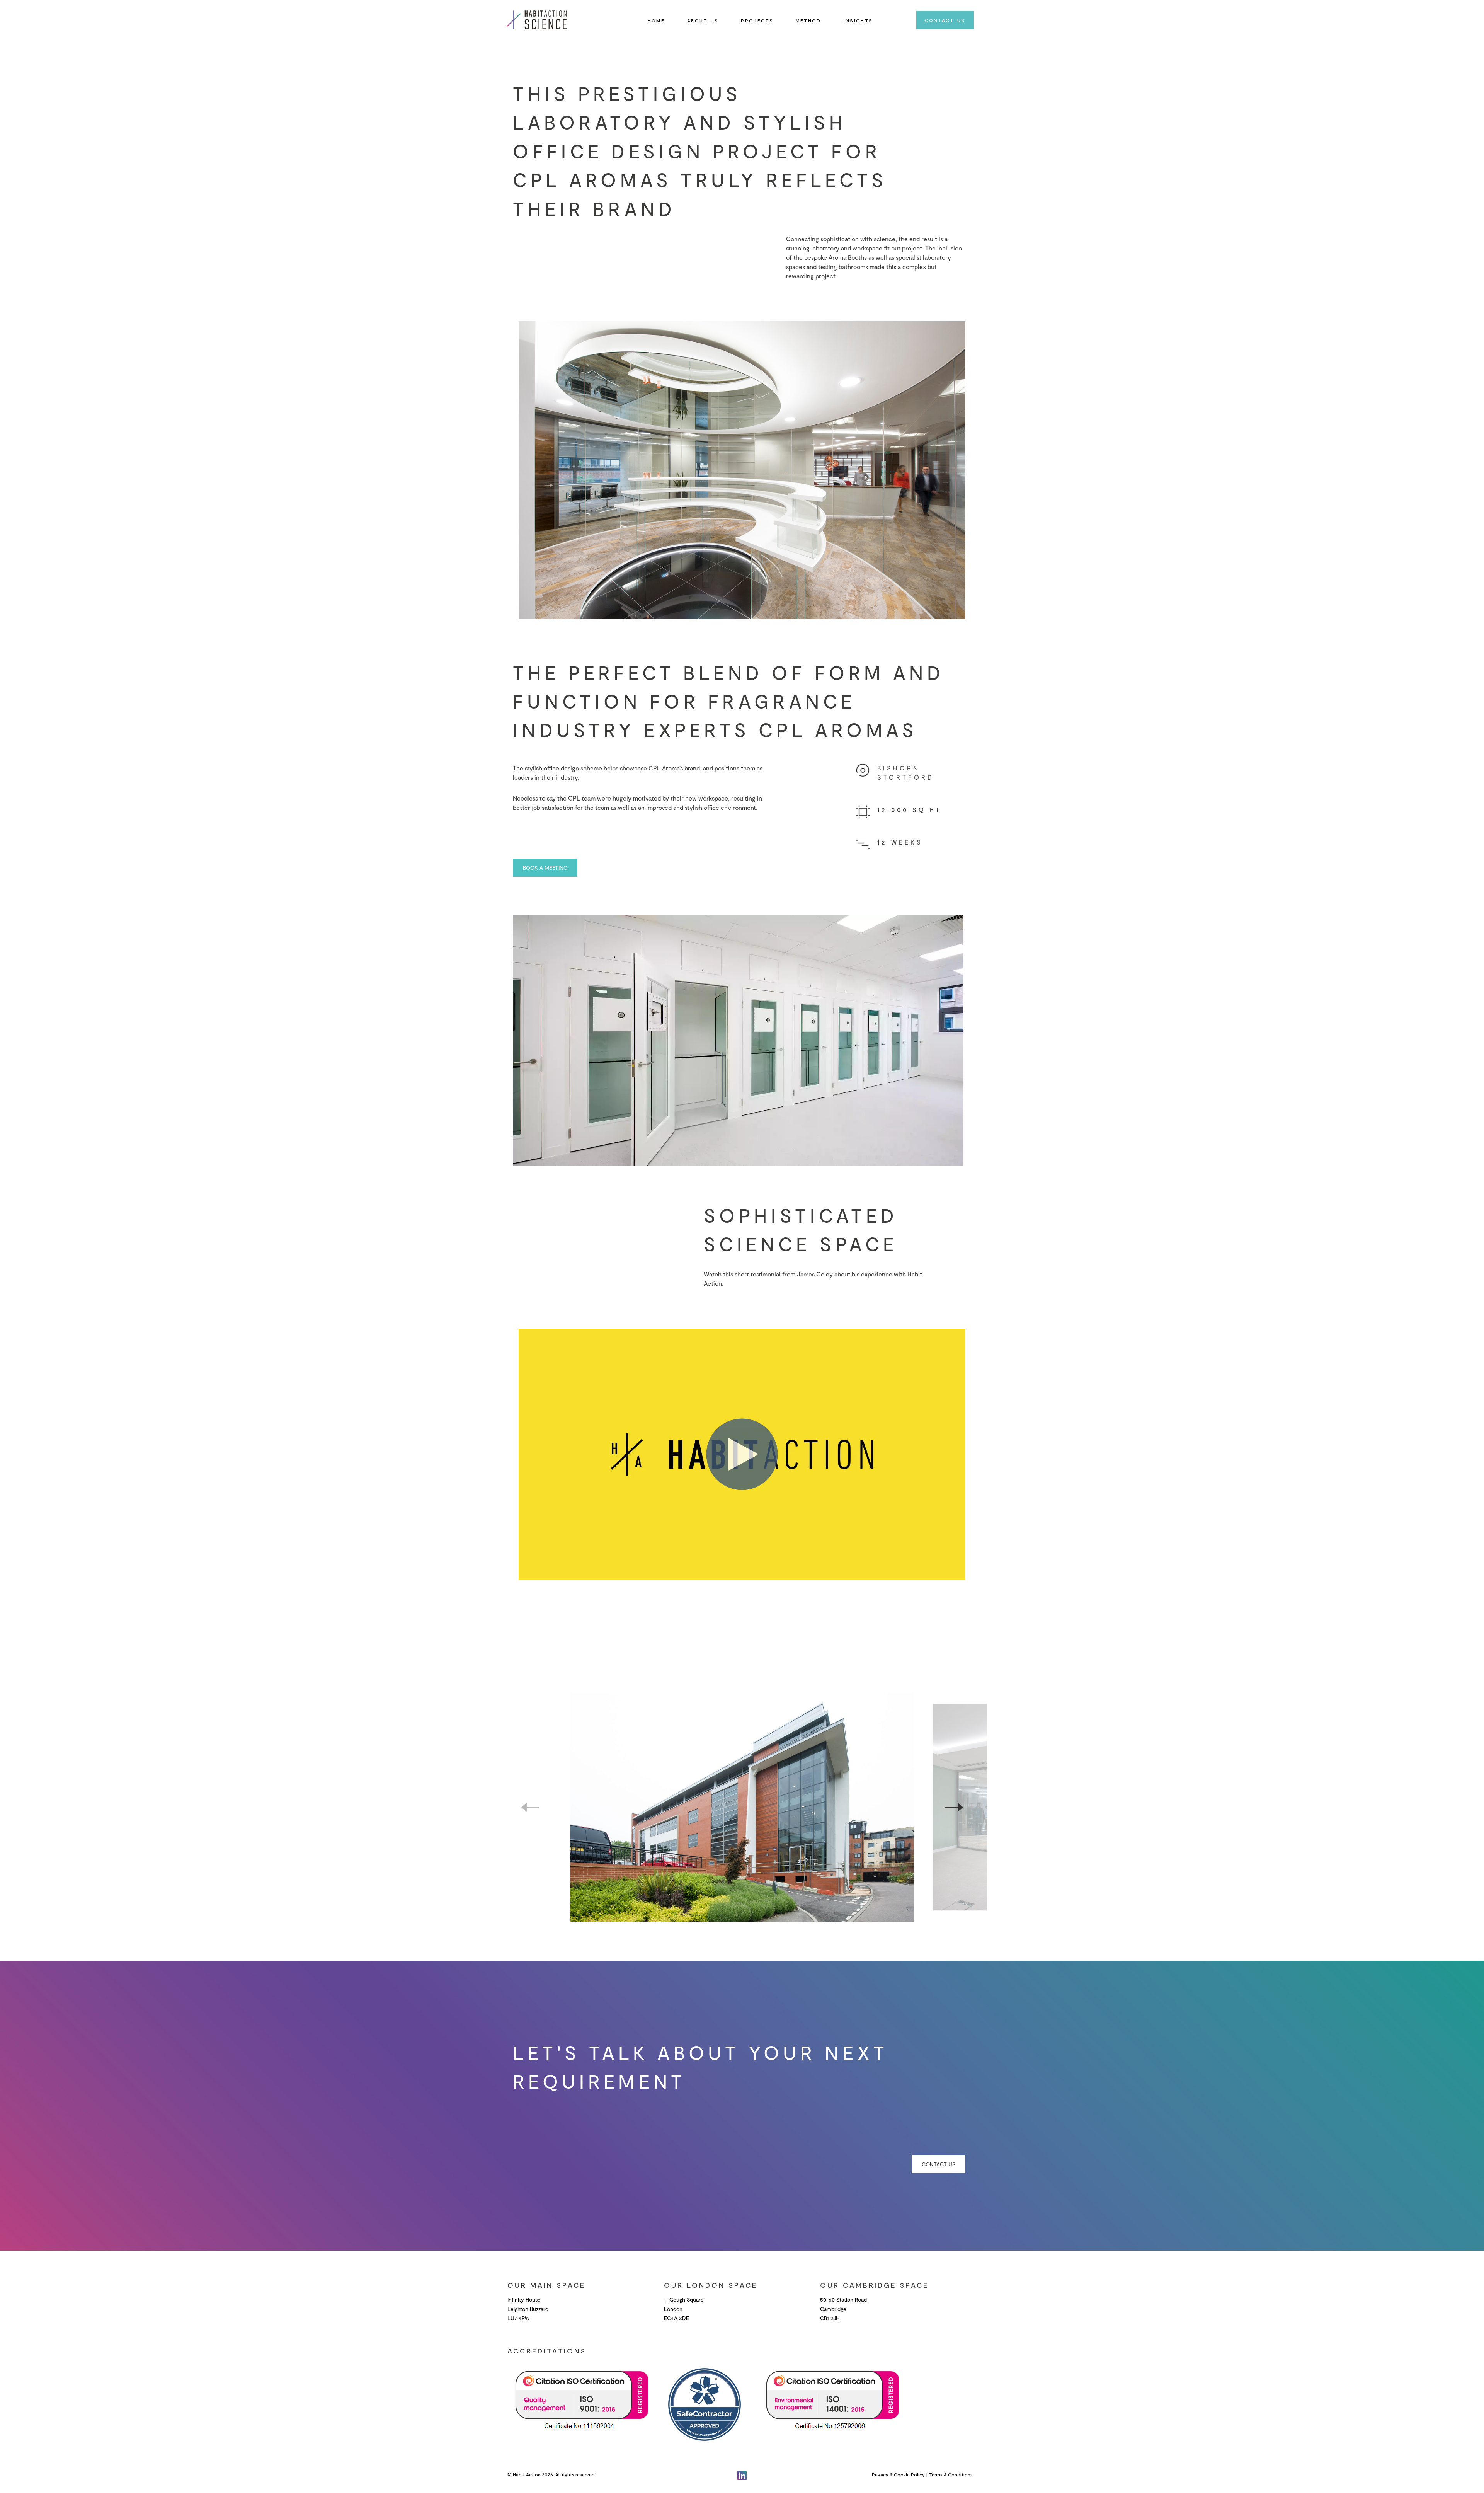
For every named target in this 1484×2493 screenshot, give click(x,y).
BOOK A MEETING (545, 868)
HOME (656, 20)
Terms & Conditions (951, 2474)
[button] (954, 1807)
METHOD (808, 20)
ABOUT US (703, 20)
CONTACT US (945, 20)
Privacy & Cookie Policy (898, 2474)
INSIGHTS (858, 20)
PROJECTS (757, 20)
